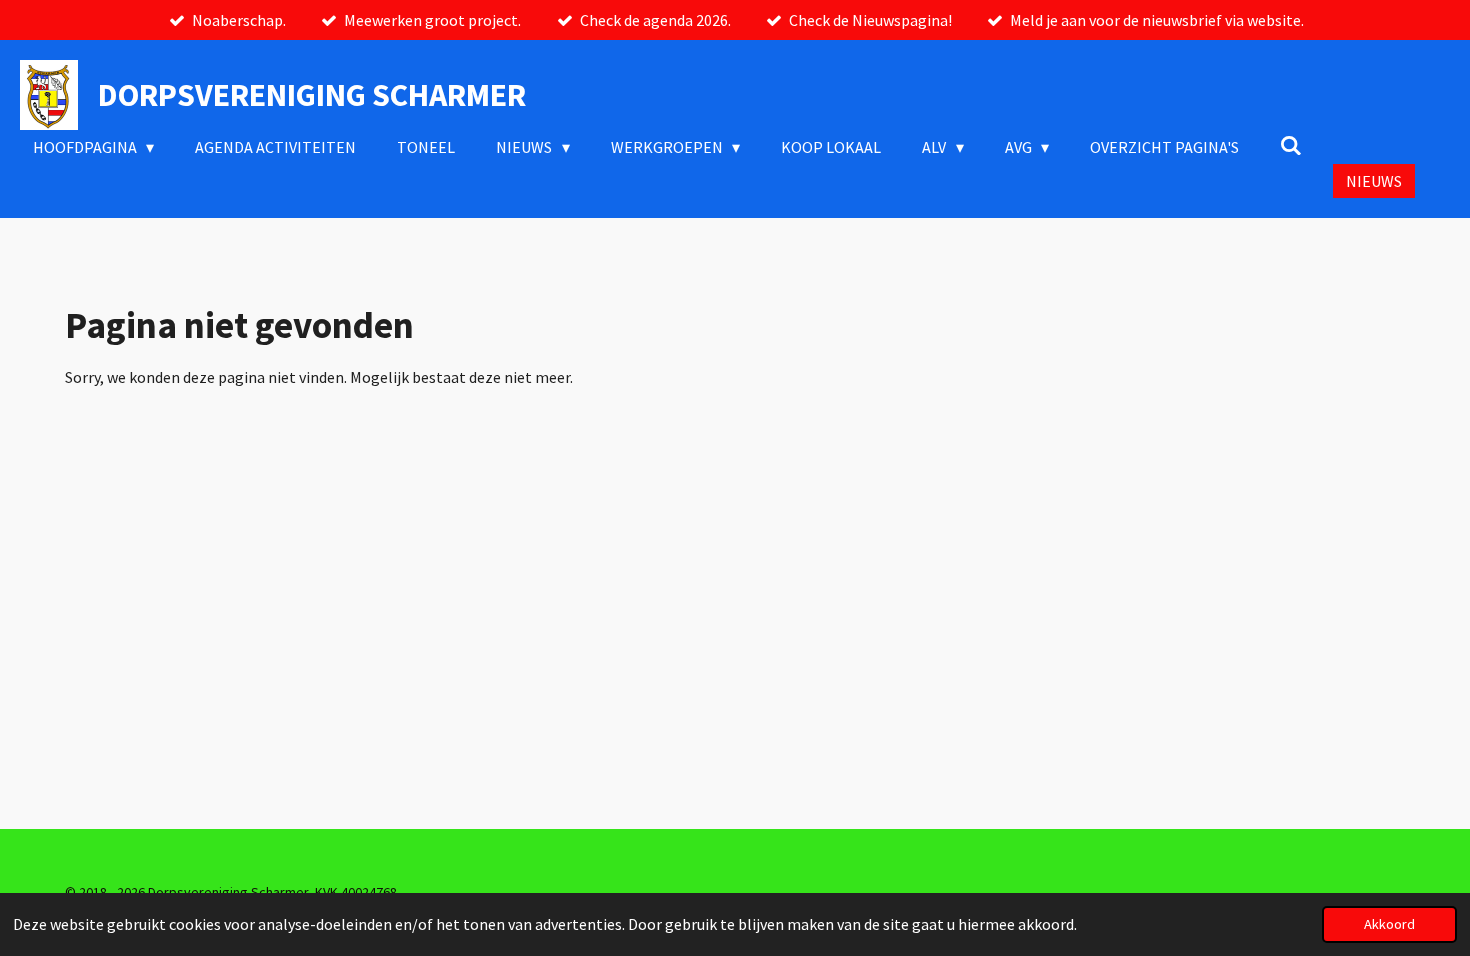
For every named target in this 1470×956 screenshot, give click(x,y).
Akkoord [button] (1389, 924)
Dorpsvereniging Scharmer (312, 95)
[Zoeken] (1291, 145)
